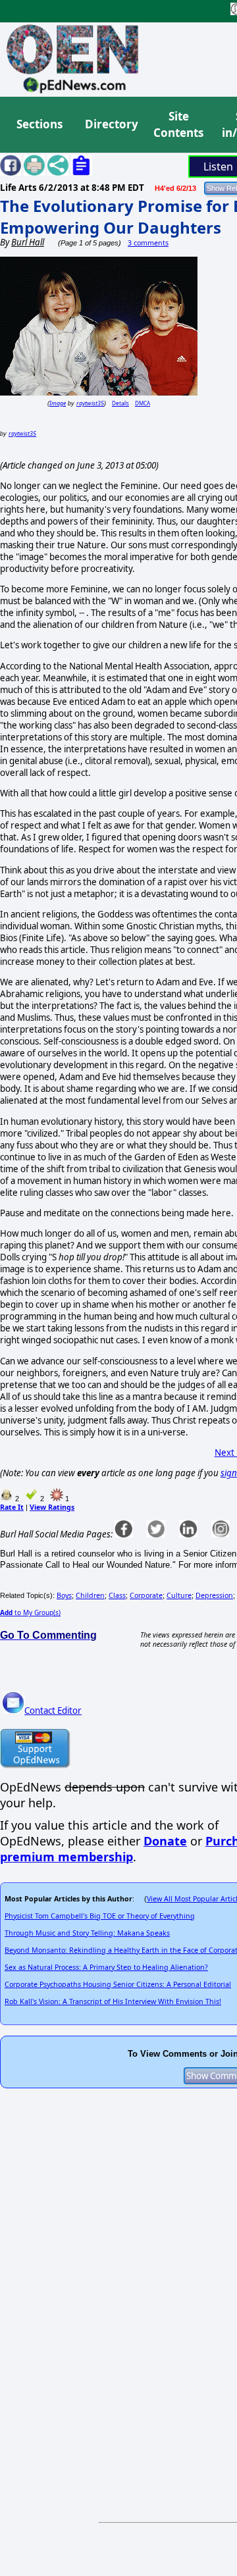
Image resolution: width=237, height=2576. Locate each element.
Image (58, 403)
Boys (64, 1595)
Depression (214, 1595)
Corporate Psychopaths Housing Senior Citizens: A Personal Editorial (118, 1984)
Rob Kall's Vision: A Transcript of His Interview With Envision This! (113, 2001)
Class (117, 1595)
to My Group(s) (30, 1612)
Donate (165, 1841)
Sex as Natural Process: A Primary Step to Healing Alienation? (106, 1967)
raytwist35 (90, 403)
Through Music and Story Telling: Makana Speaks (87, 1933)
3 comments (148, 243)
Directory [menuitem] (111, 124)
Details (120, 403)
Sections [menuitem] (39, 124)
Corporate (146, 1595)
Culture (179, 1595)
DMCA (143, 403)
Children (90, 1595)
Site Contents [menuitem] (178, 125)
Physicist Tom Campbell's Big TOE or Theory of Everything (100, 1916)
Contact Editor (53, 1711)
